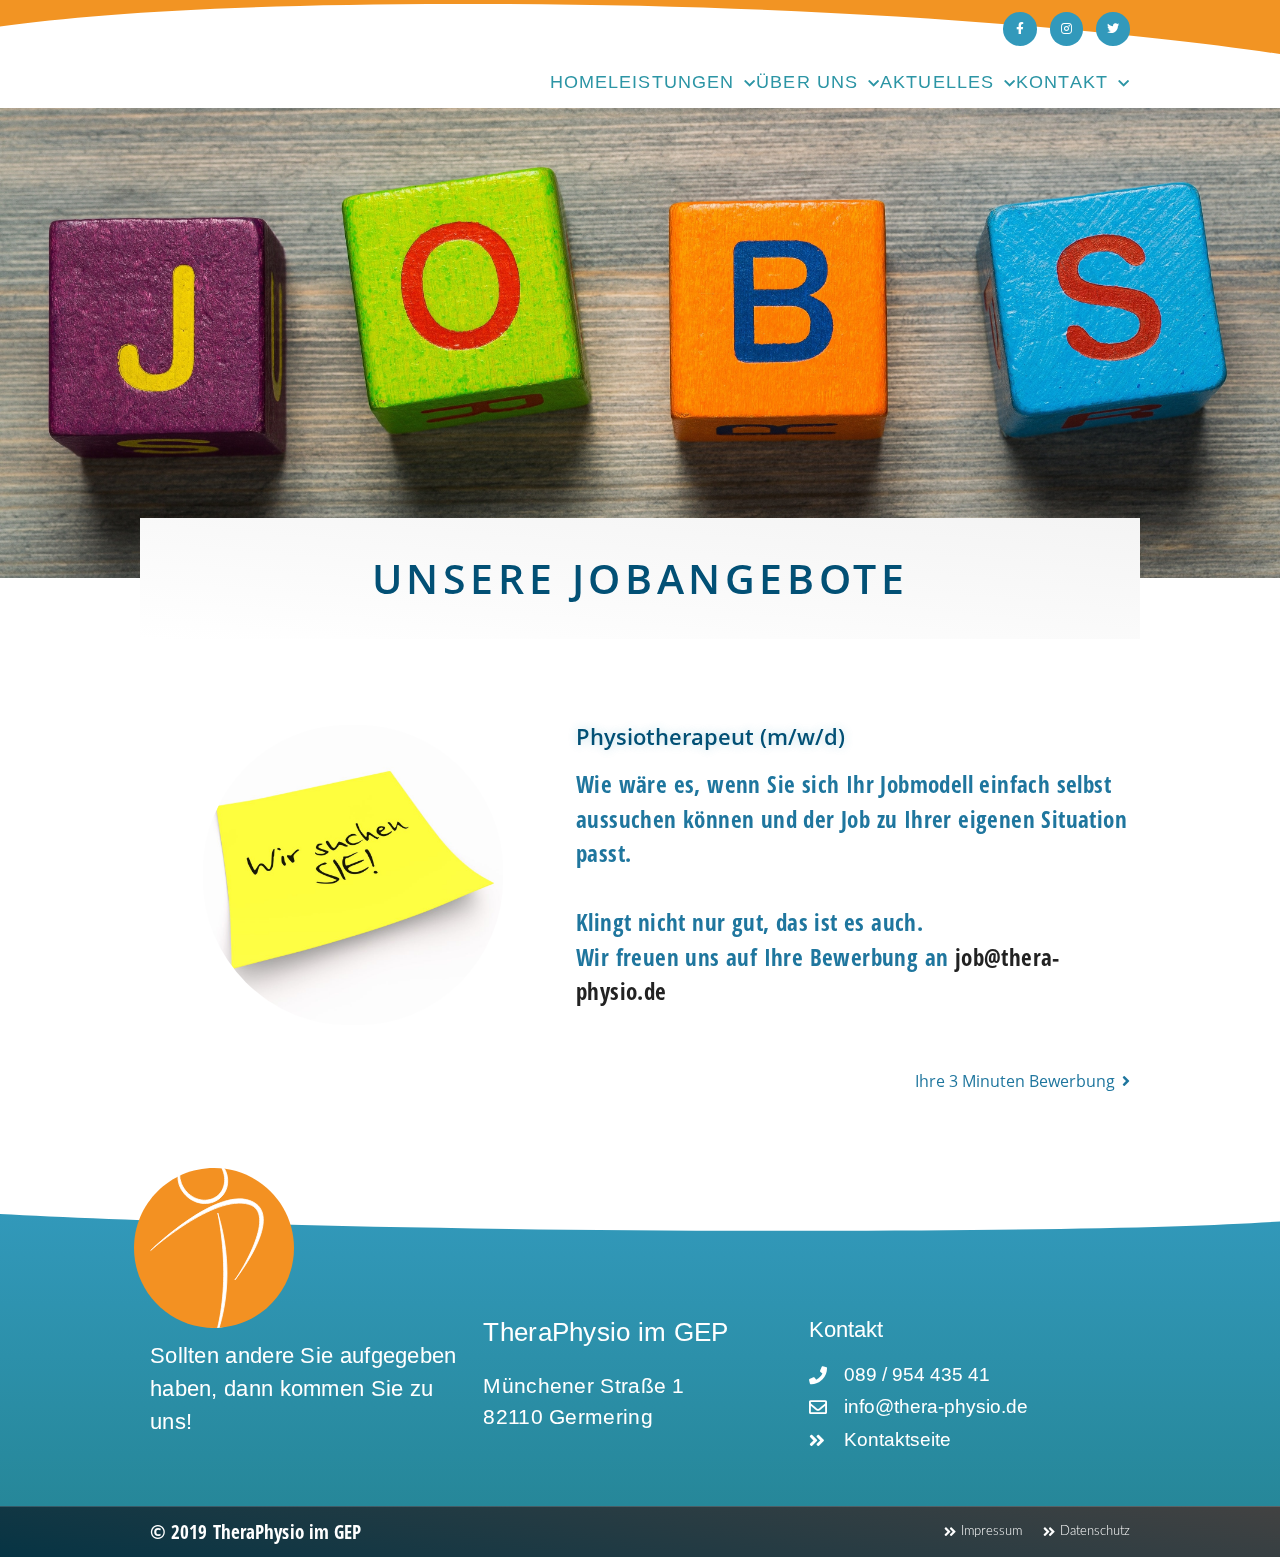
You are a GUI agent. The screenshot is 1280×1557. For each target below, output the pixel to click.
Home (579, 82)
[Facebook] (1020, 29)
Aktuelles (937, 82)
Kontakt (1062, 82)
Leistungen (671, 82)
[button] (1022, 1081)
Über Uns (807, 82)
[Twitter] (1113, 29)
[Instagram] (1067, 29)
